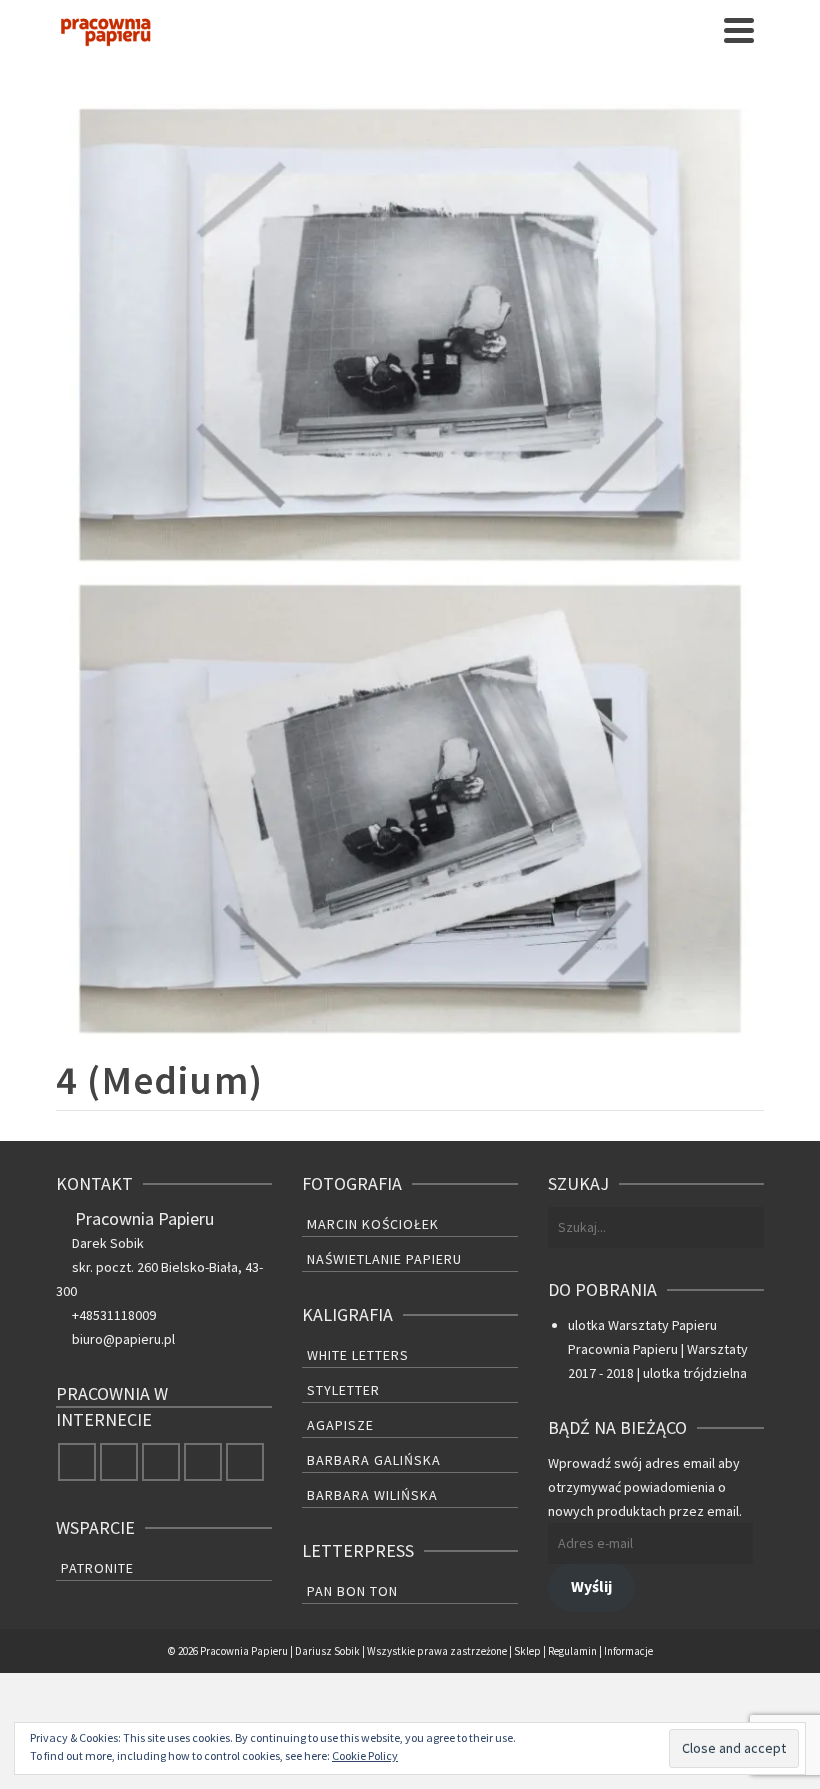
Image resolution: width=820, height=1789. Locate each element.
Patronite (97, 1568)
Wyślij (591, 1586)
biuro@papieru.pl (123, 1339)
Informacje (628, 1651)
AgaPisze (340, 1425)
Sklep (527, 1651)
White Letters (358, 1355)
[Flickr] (203, 1462)
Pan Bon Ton (352, 1591)
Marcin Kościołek (373, 1224)
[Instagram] (161, 1462)
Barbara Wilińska (372, 1495)
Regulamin (572, 1651)
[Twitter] (119, 1462)
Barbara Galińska (374, 1460)
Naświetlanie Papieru (384, 1259)
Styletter (343, 1390)
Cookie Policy (365, 1755)
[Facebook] (77, 1462)
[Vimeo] (245, 1462)
